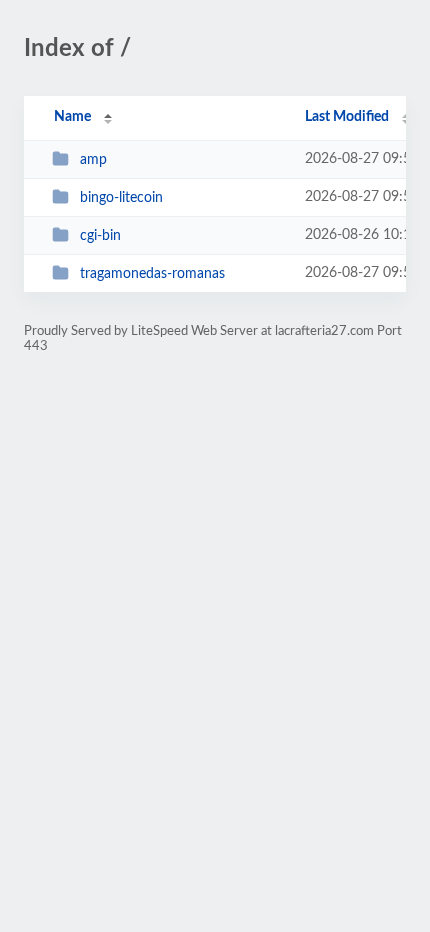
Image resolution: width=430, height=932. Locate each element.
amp (93, 160)
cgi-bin (100, 236)
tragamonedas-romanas (152, 274)
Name (72, 117)
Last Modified (347, 117)
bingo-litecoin (121, 198)
